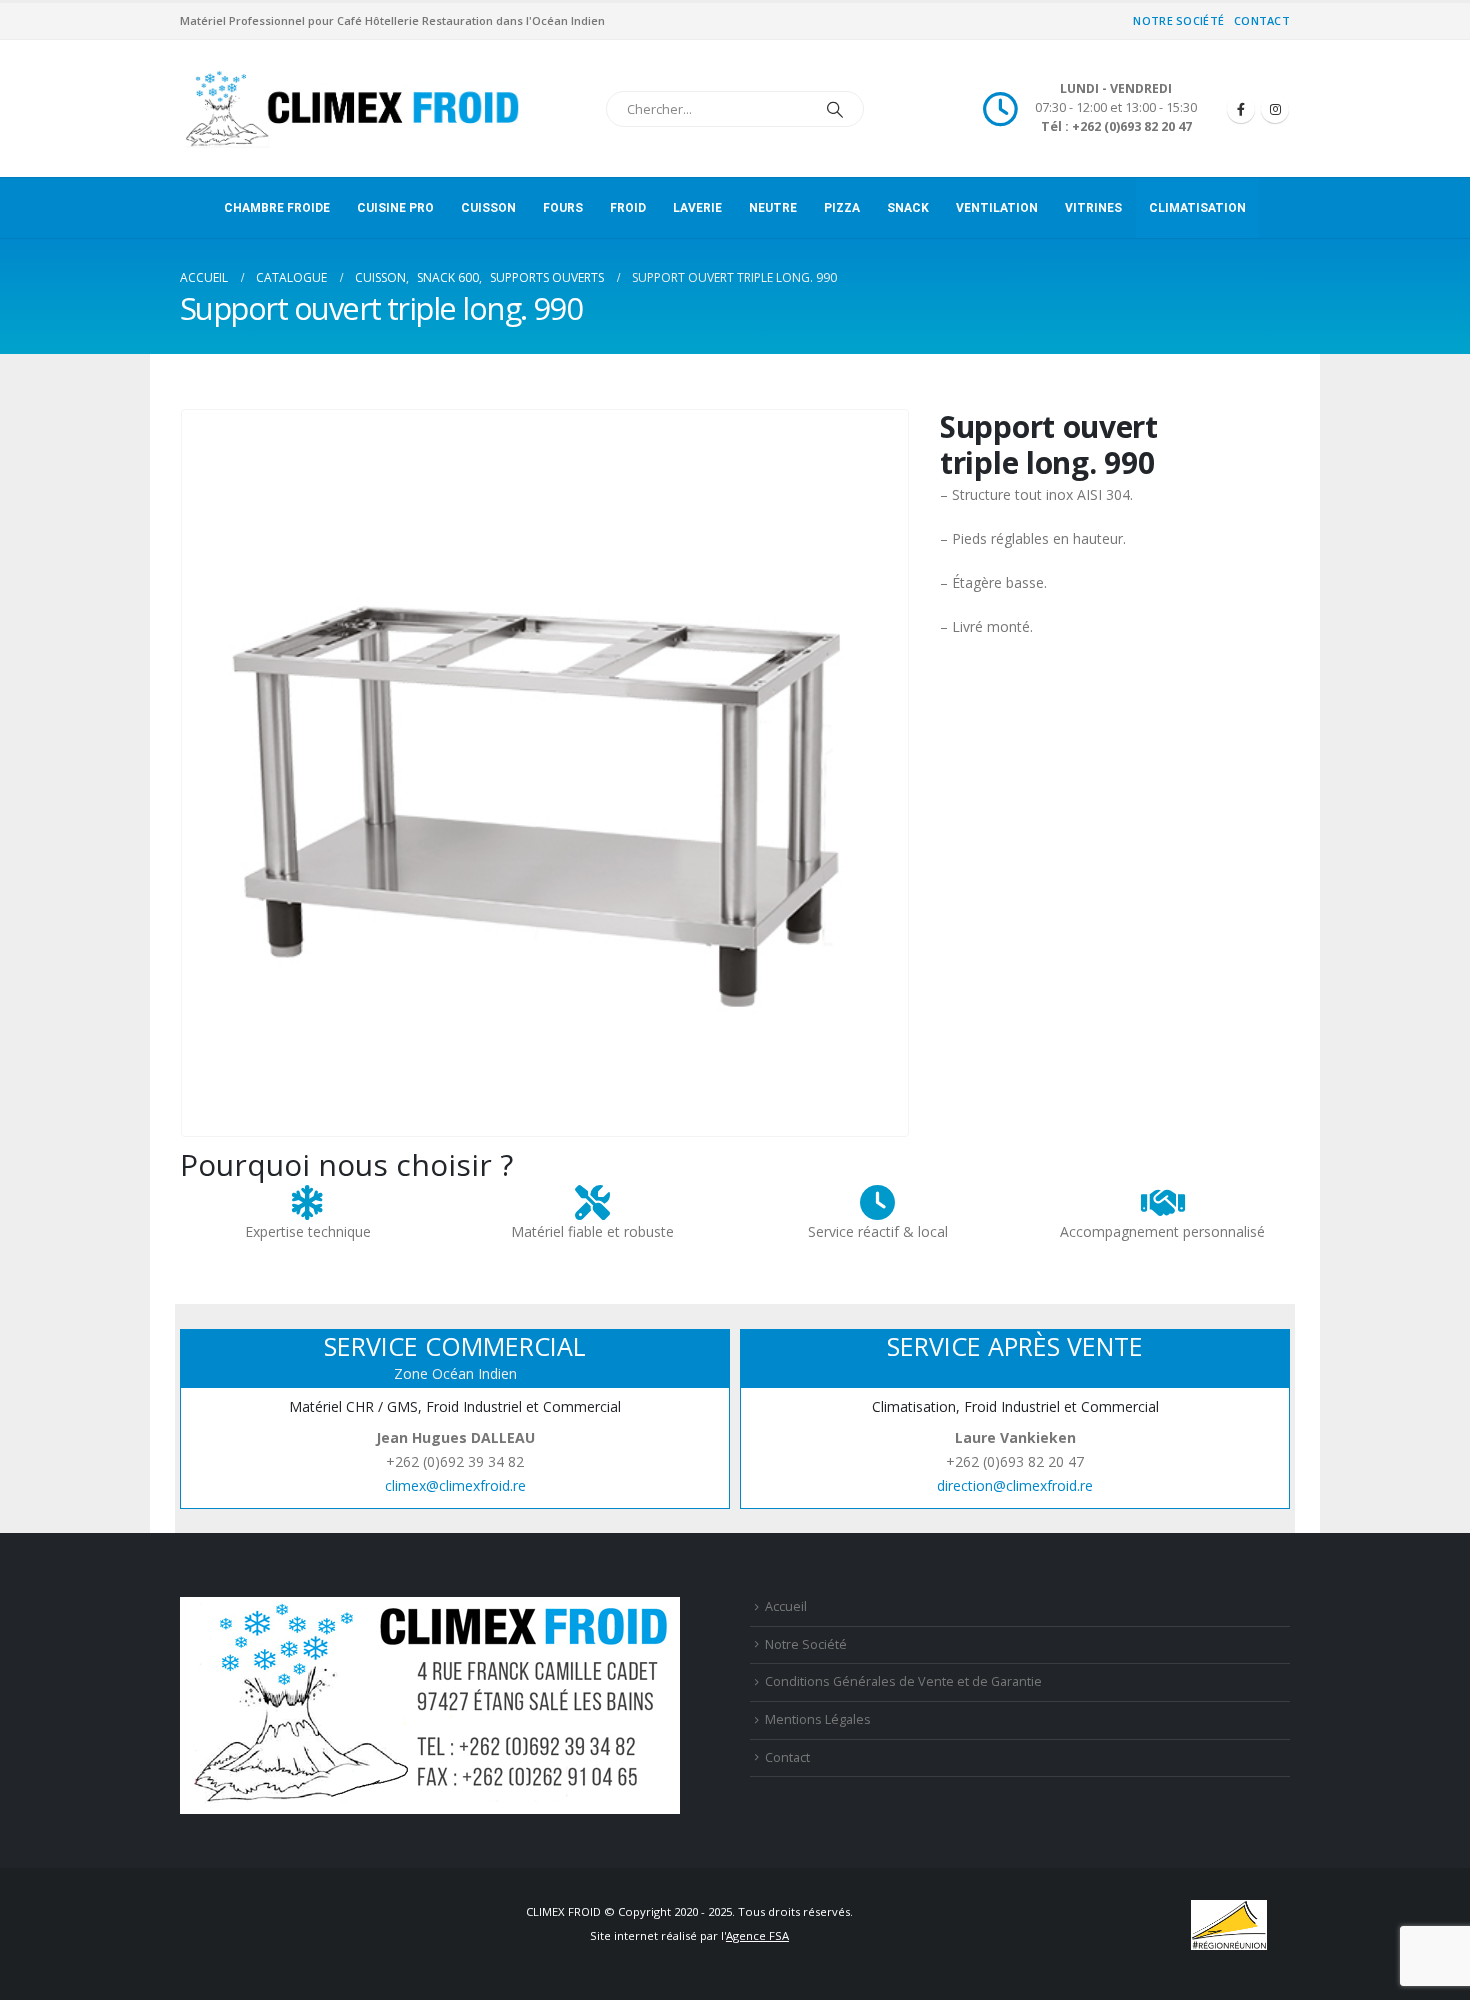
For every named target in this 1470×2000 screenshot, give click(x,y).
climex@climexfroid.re (455, 1485)
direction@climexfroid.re (1015, 1485)
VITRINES (1093, 208)
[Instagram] (1275, 109)
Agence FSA (757, 1935)
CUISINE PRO (395, 208)
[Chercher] (835, 109)
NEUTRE (773, 208)
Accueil (786, 1606)
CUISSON (488, 208)
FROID (628, 208)
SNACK (908, 208)
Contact (1262, 20)
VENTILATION (997, 208)
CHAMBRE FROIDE (277, 208)
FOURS (563, 208)
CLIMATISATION (1197, 208)
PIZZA (842, 208)
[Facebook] (1241, 109)
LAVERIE (697, 208)
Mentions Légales (818, 1719)
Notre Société (1178, 20)
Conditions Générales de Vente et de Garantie (903, 1681)
